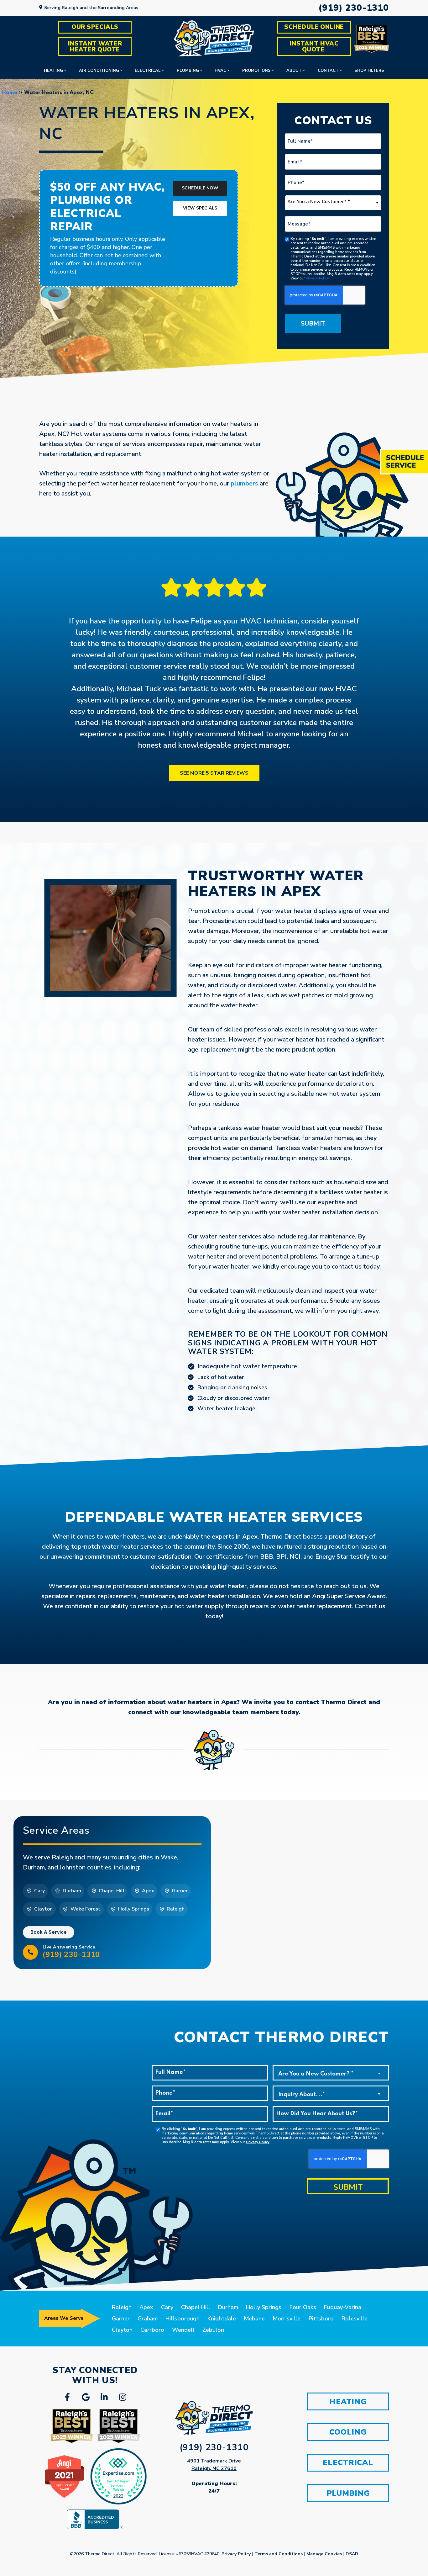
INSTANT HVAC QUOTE (315, 47)
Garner (121, 2319)
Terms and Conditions (279, 2554)
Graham (148, 2319)
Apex (146, 2307)
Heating (53, 71)
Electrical (148, 71)
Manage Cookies (324, 2554)
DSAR (352, 2554)
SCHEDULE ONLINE (314, 27)
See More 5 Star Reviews (214, 773)
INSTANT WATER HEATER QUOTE (96, 47)
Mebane (254, 2319)
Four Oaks (303, 2307)
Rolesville (355, 2319)
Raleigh (122, 2307)
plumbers (244, 483)
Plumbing (188, 71)
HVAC (220, 71)
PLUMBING (348, 2493)
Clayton (122, 2330)
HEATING (348, 2402)
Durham (228, 2307)
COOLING (348, 2432)
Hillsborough (183, 2319)
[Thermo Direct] (214, 38)
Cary (167, 2307)
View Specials (200, 208)
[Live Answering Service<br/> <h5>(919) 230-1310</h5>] (30, 1952)
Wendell (183, 2330)
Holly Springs (264, 2307)
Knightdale (222, 2319)
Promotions (256, 71)
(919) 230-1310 (354, 8)
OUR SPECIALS (95, 27)
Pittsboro (321, 2319)
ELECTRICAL (348, 2462)
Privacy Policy (317, 278)
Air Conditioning (99, 71)
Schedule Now (200, 188)
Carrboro (152, 2330)
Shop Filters (369, 71)
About (294, 71)
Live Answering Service (71, 1952)
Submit (313, 323)
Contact (328, 71)
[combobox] (333, 203)
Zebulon (213, 2330)
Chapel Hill (196, 2307)
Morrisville (287, 2319)
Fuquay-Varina (343, 2307)
